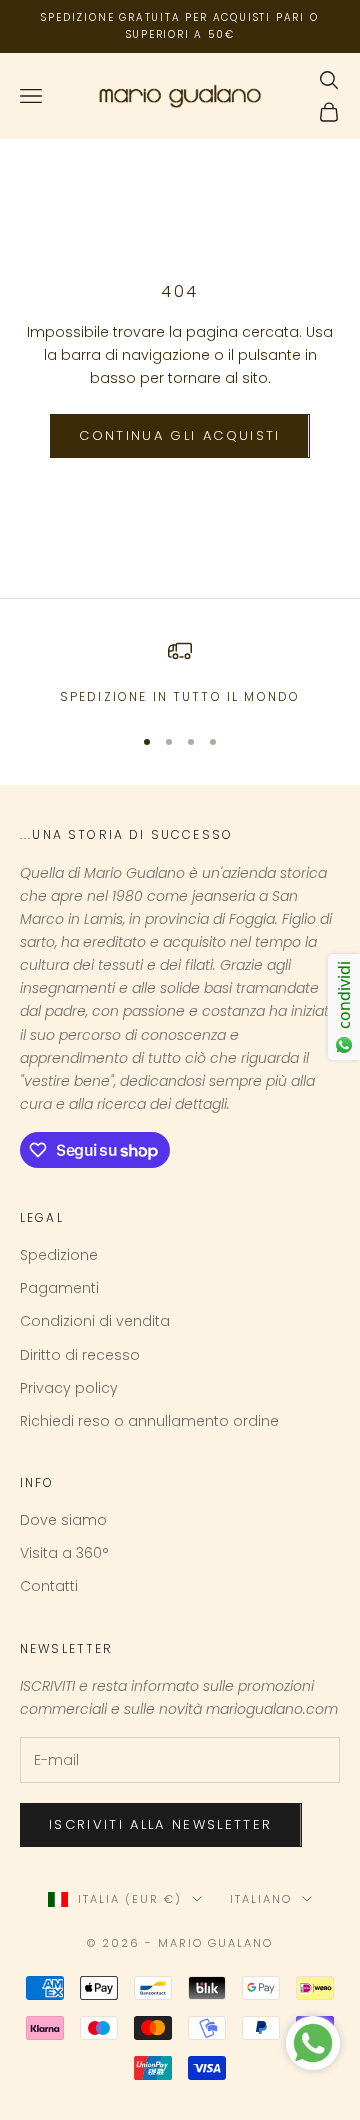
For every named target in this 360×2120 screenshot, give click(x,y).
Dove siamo (63, 1520)
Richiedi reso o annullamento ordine (149, 1421)
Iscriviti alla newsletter (161, 1824)
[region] (180, 673)
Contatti (49, 1586)
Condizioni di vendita (95, 1321)
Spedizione (59, 1255)
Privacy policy (69, 1388)
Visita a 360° (64, 1553)
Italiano (261, 1899)
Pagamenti (59, 1288)
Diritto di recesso (80, 1355)
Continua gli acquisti (179, 435)
